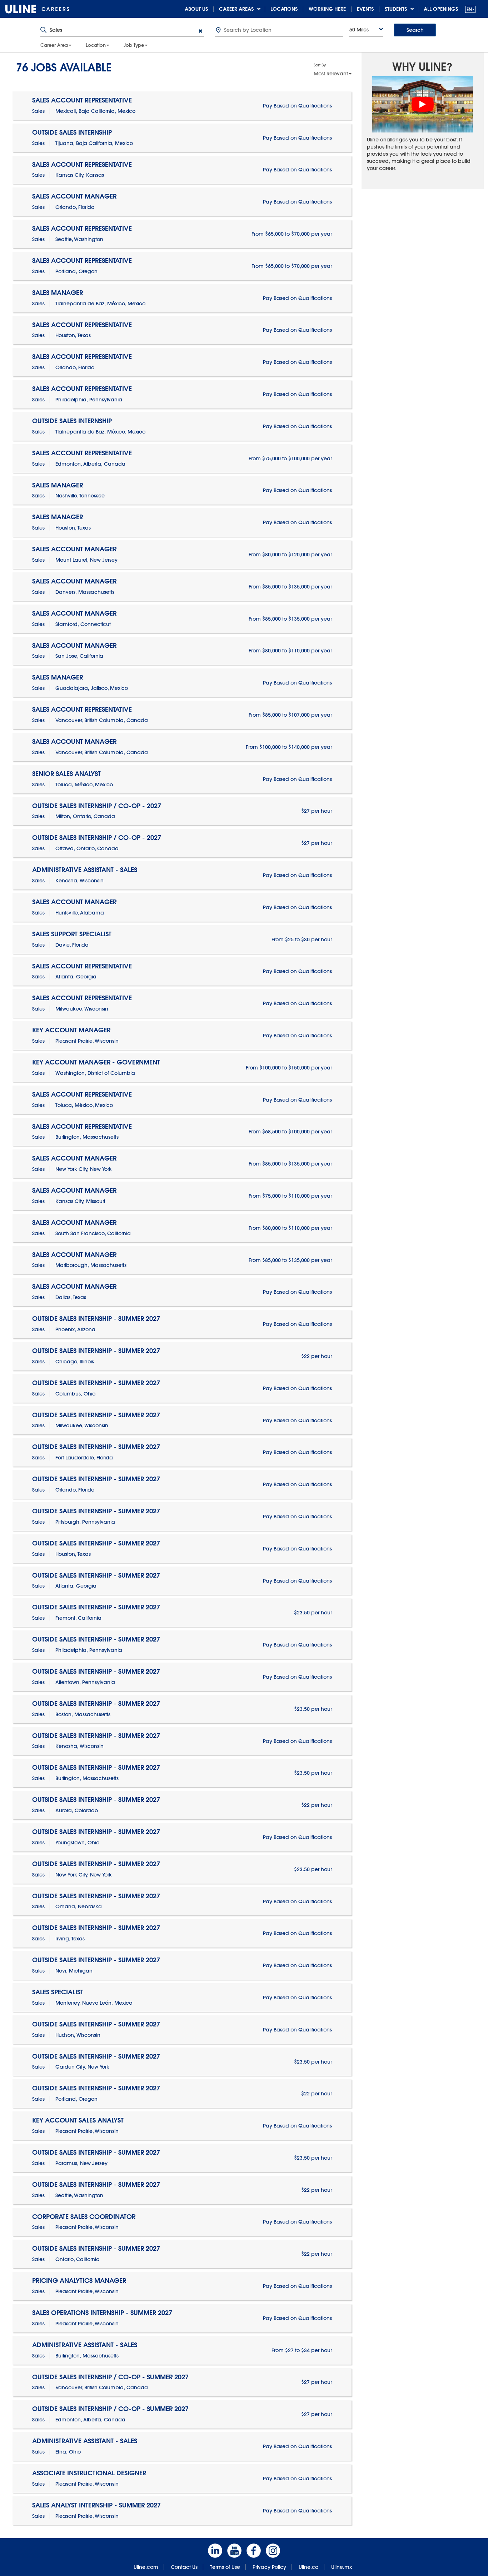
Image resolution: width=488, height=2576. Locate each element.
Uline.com (146, 2567)
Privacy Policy (269, 2567)
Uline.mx (342, 2567)
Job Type (134, 45)
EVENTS (365, 9)
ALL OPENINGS (441, 9)
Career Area (54, 45)
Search (415, 30)
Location (96, 45)
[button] (470, 9)
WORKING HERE (327, 9)
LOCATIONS (284, 9)
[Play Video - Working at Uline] (423, 104)
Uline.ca (309, 2567)
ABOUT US (196, 9)
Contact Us (184, 2567)
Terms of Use (225, 2567)
